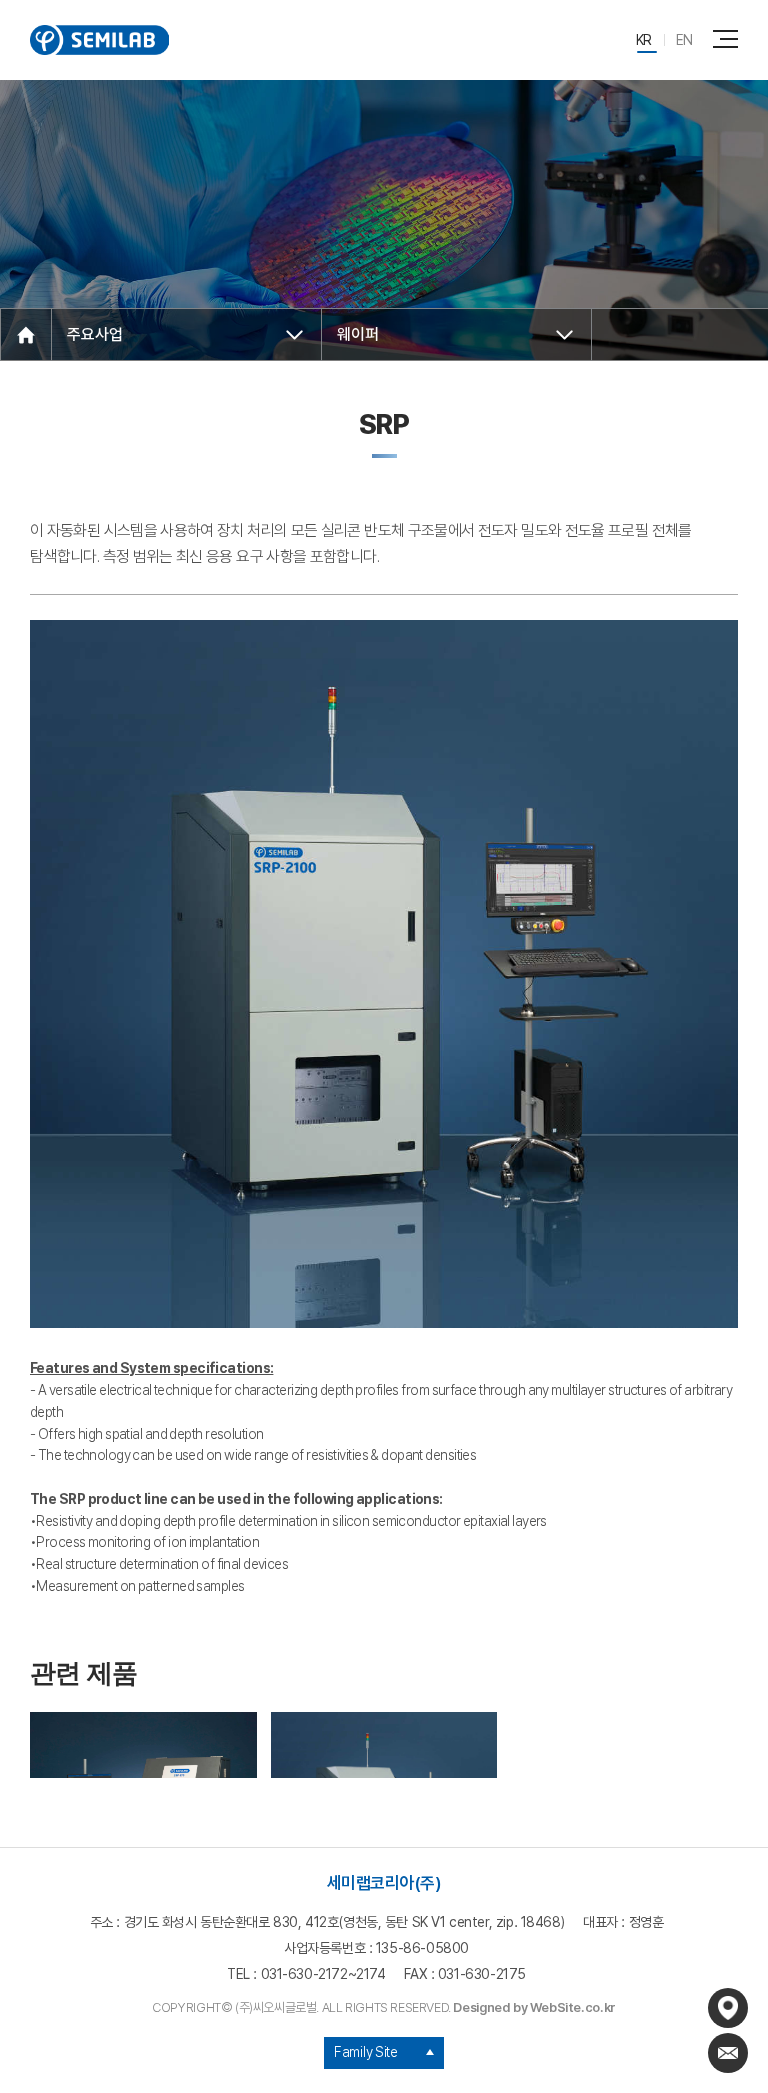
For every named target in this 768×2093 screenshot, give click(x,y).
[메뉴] (729, 37)
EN (684, 40)
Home (26, 335)
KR (644, 40)
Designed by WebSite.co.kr (534, 2007)
